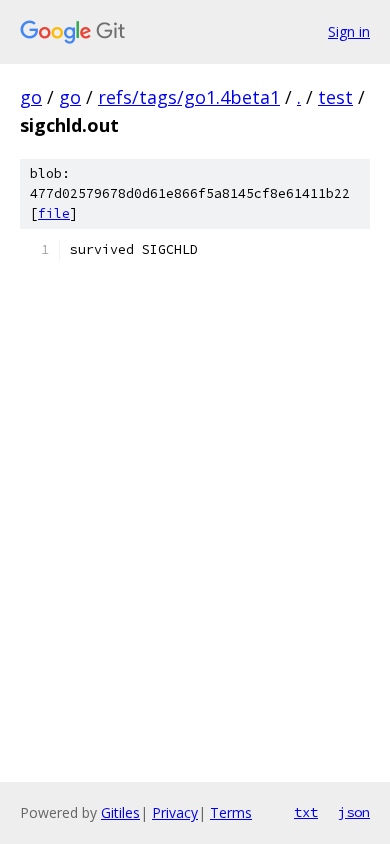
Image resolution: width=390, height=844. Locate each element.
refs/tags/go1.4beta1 (189, 97)
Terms (231, 812)
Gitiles (120, 812)
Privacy (175, 812)
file (54, 213)
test (335, 97)
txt (306, 812)
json (354, 812)
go (31, 97)
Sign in (349, 31)
